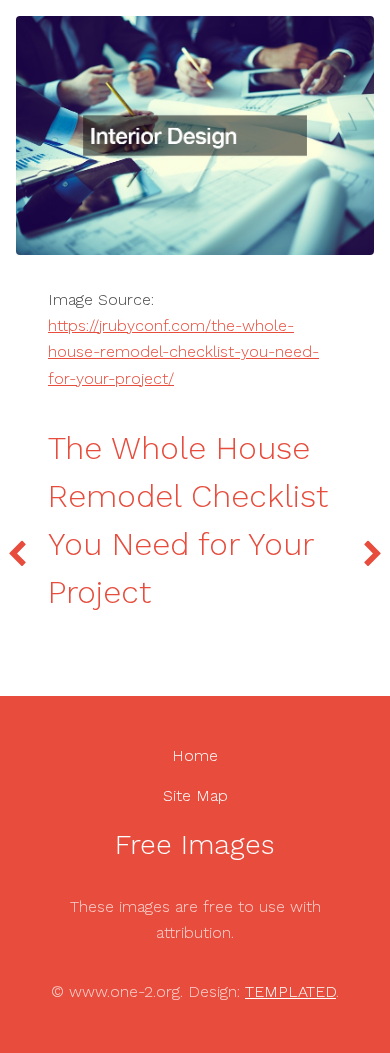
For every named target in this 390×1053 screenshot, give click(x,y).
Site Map (195, 795)
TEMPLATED (290, 991)
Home (195, 755)
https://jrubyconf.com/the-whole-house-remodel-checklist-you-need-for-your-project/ (183, 352)
